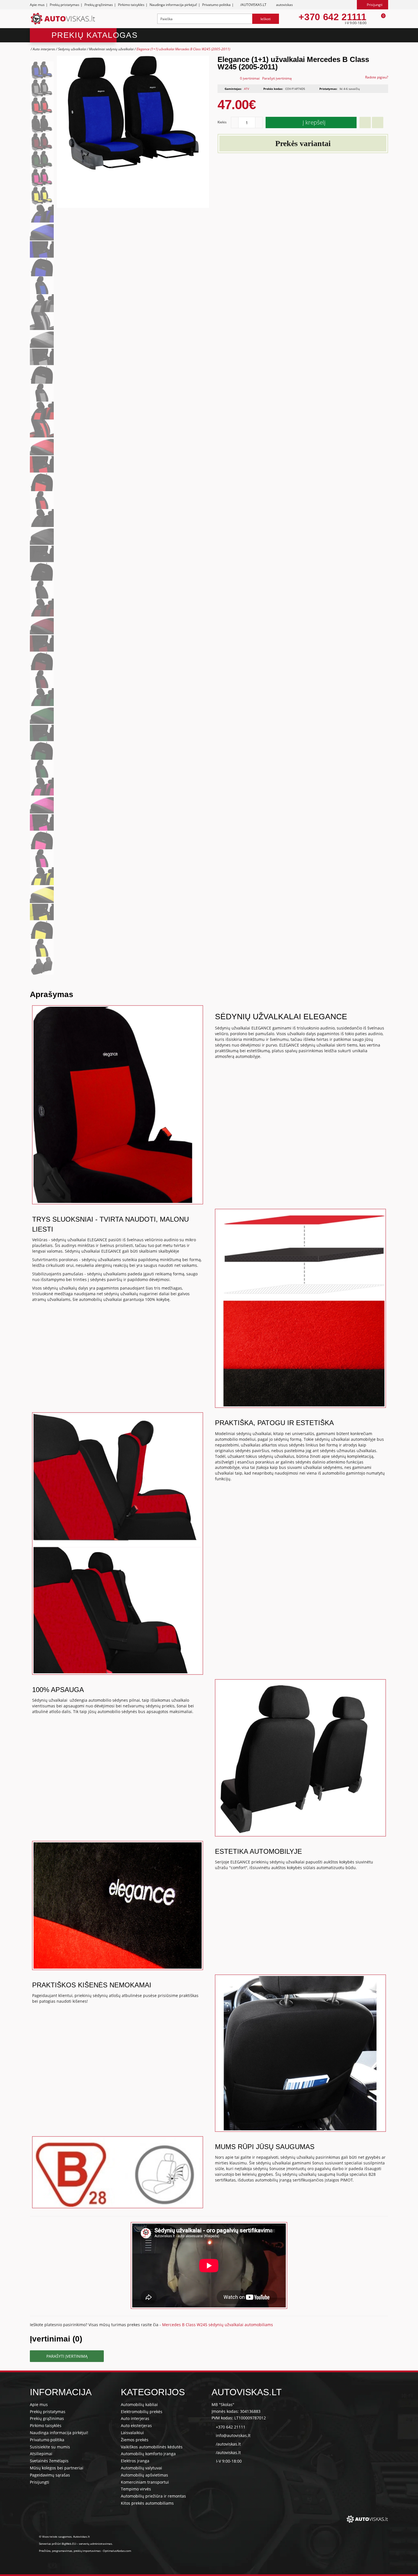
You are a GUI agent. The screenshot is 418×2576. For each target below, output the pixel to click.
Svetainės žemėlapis (49, 2461)
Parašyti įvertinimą (277, 78)
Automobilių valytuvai (141, 2468)
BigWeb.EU (69, 2544)
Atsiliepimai (41, 2454)
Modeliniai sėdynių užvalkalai (111, 49)
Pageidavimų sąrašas (50, 2475)
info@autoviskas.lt (233, 2435)
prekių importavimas (87, 2551)
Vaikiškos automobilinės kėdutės (152, 2447)
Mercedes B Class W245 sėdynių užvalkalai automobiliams (218, 2325)
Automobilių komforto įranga (148, 2454)
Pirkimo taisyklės (131, 5)
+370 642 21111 (332, 17)
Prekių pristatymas (65, 5)
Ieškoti (266, 19)
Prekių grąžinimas (99, 5)
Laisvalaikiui (132, 2433)
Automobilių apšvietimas (144, 2475)
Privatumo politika (216, 5)
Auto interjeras (44, 49)
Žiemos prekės (135, 2440)
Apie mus (37, 5)
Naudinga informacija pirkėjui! (173, 5)
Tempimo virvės (136, 2489)
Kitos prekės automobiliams (147, 2503)
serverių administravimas (95, 2544)
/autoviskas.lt (228, 2444)
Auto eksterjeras (136, 2425)
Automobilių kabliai (139, 2404)
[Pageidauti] (365, 123)
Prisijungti (40, 2482)
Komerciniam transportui (145, 2482)
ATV (247, 89)
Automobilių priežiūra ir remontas (153, 2496)
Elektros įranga (135, 2461)
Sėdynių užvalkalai (72, 49)
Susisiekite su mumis (50, 2447)
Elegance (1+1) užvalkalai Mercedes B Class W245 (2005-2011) (183, 49)
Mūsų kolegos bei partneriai (57, 2468)
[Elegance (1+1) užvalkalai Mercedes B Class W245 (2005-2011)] (42, 70)
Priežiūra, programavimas (56, 2551)
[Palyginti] (378, 123)
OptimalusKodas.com (117, 2551)
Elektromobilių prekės (142, 2412)
